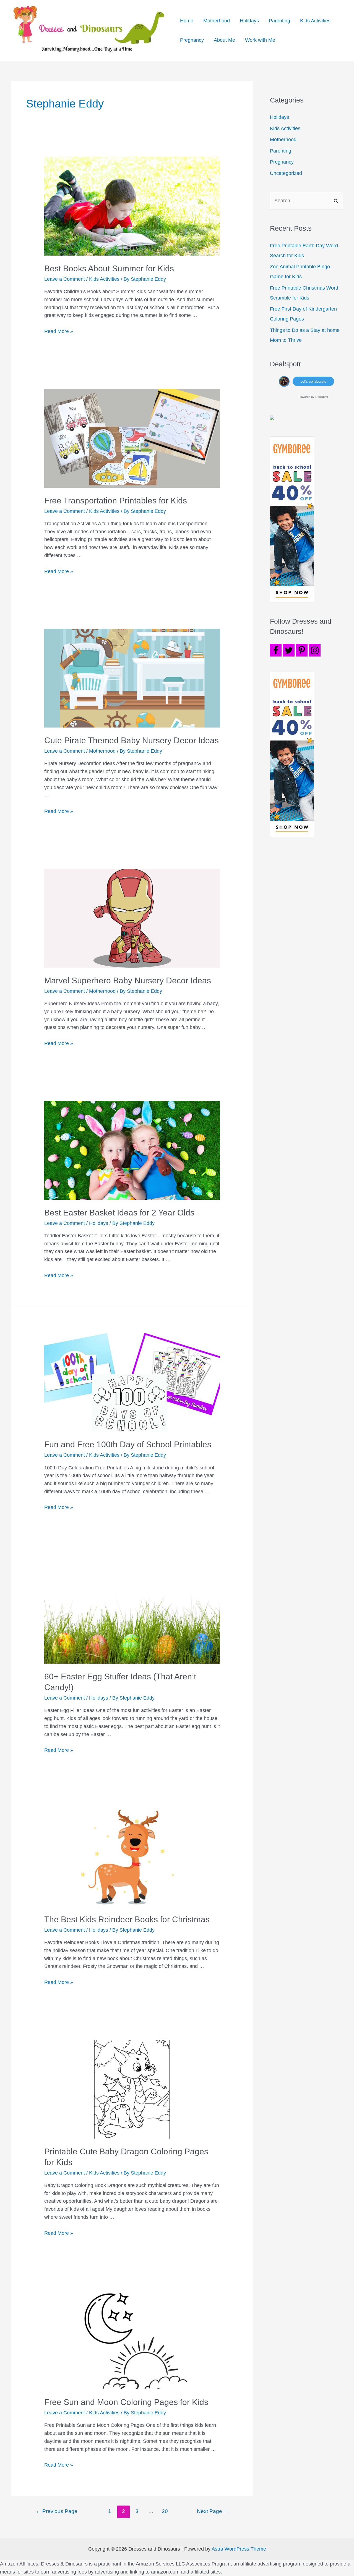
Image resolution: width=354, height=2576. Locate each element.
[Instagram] (315, 650)
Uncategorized (286, 173)
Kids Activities (315, 21)
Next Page (213, 2511)
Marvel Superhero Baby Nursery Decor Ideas (128, 980)
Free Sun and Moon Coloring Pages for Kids (126, 2402)
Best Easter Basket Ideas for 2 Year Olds (119, 1213)
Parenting (279, 21)
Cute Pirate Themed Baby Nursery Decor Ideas (132, 740)
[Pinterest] (302, 650)
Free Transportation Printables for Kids (116, 501)
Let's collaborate (313, 381)
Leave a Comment (65, 279)
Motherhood (217, 21)
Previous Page (57, 2511)
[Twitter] (289, 650)
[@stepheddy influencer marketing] (284, 381)
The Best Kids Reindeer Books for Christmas (127, 1919)
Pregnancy (192, 40)
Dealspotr (322, 396)
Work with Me (260, 40)
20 (165, 2511)
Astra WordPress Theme (239, 2549)
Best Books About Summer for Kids (109, 268)
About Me (224, 40)
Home (187, 21)
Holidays (249, 21)
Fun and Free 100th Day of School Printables (128, 1444)
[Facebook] (276, 650)
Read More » (59, 331)
